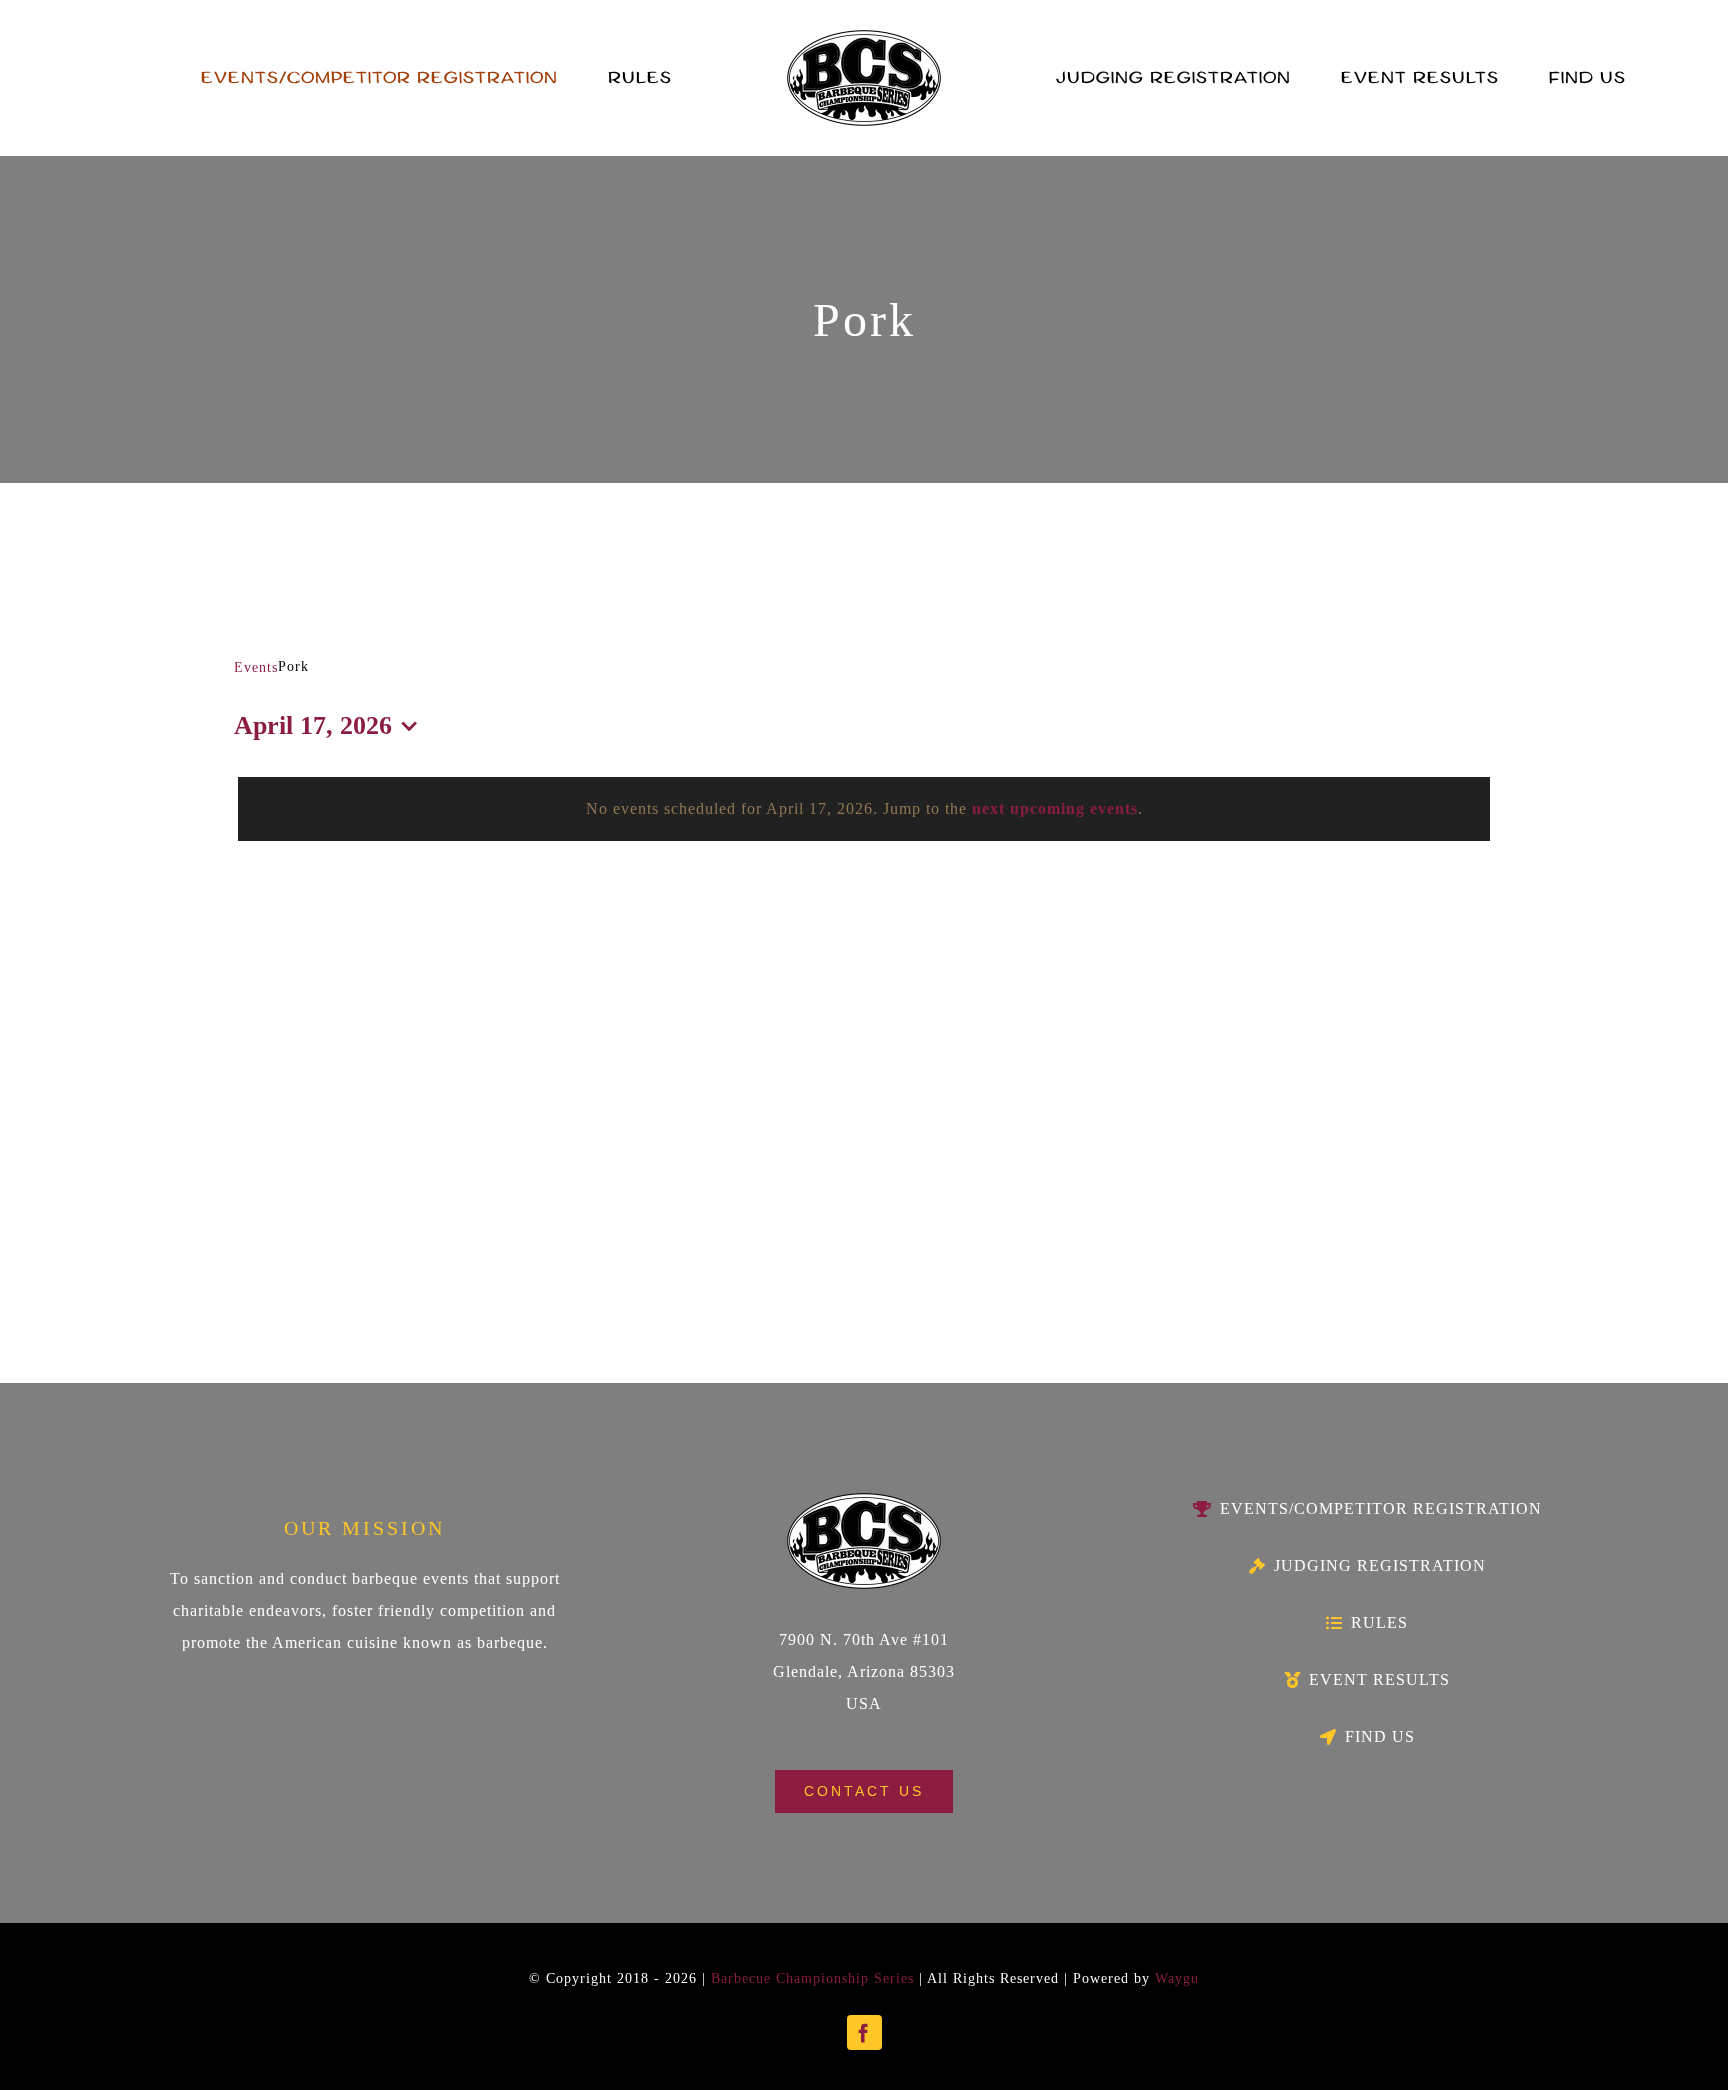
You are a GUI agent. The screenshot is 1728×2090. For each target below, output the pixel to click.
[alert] (864, 809)
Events (256, 667)
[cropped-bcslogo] (864, 37)
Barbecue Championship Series (812, 1978)
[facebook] (864, 2032)
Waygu (1177, 1978)
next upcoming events (1055, 808)
